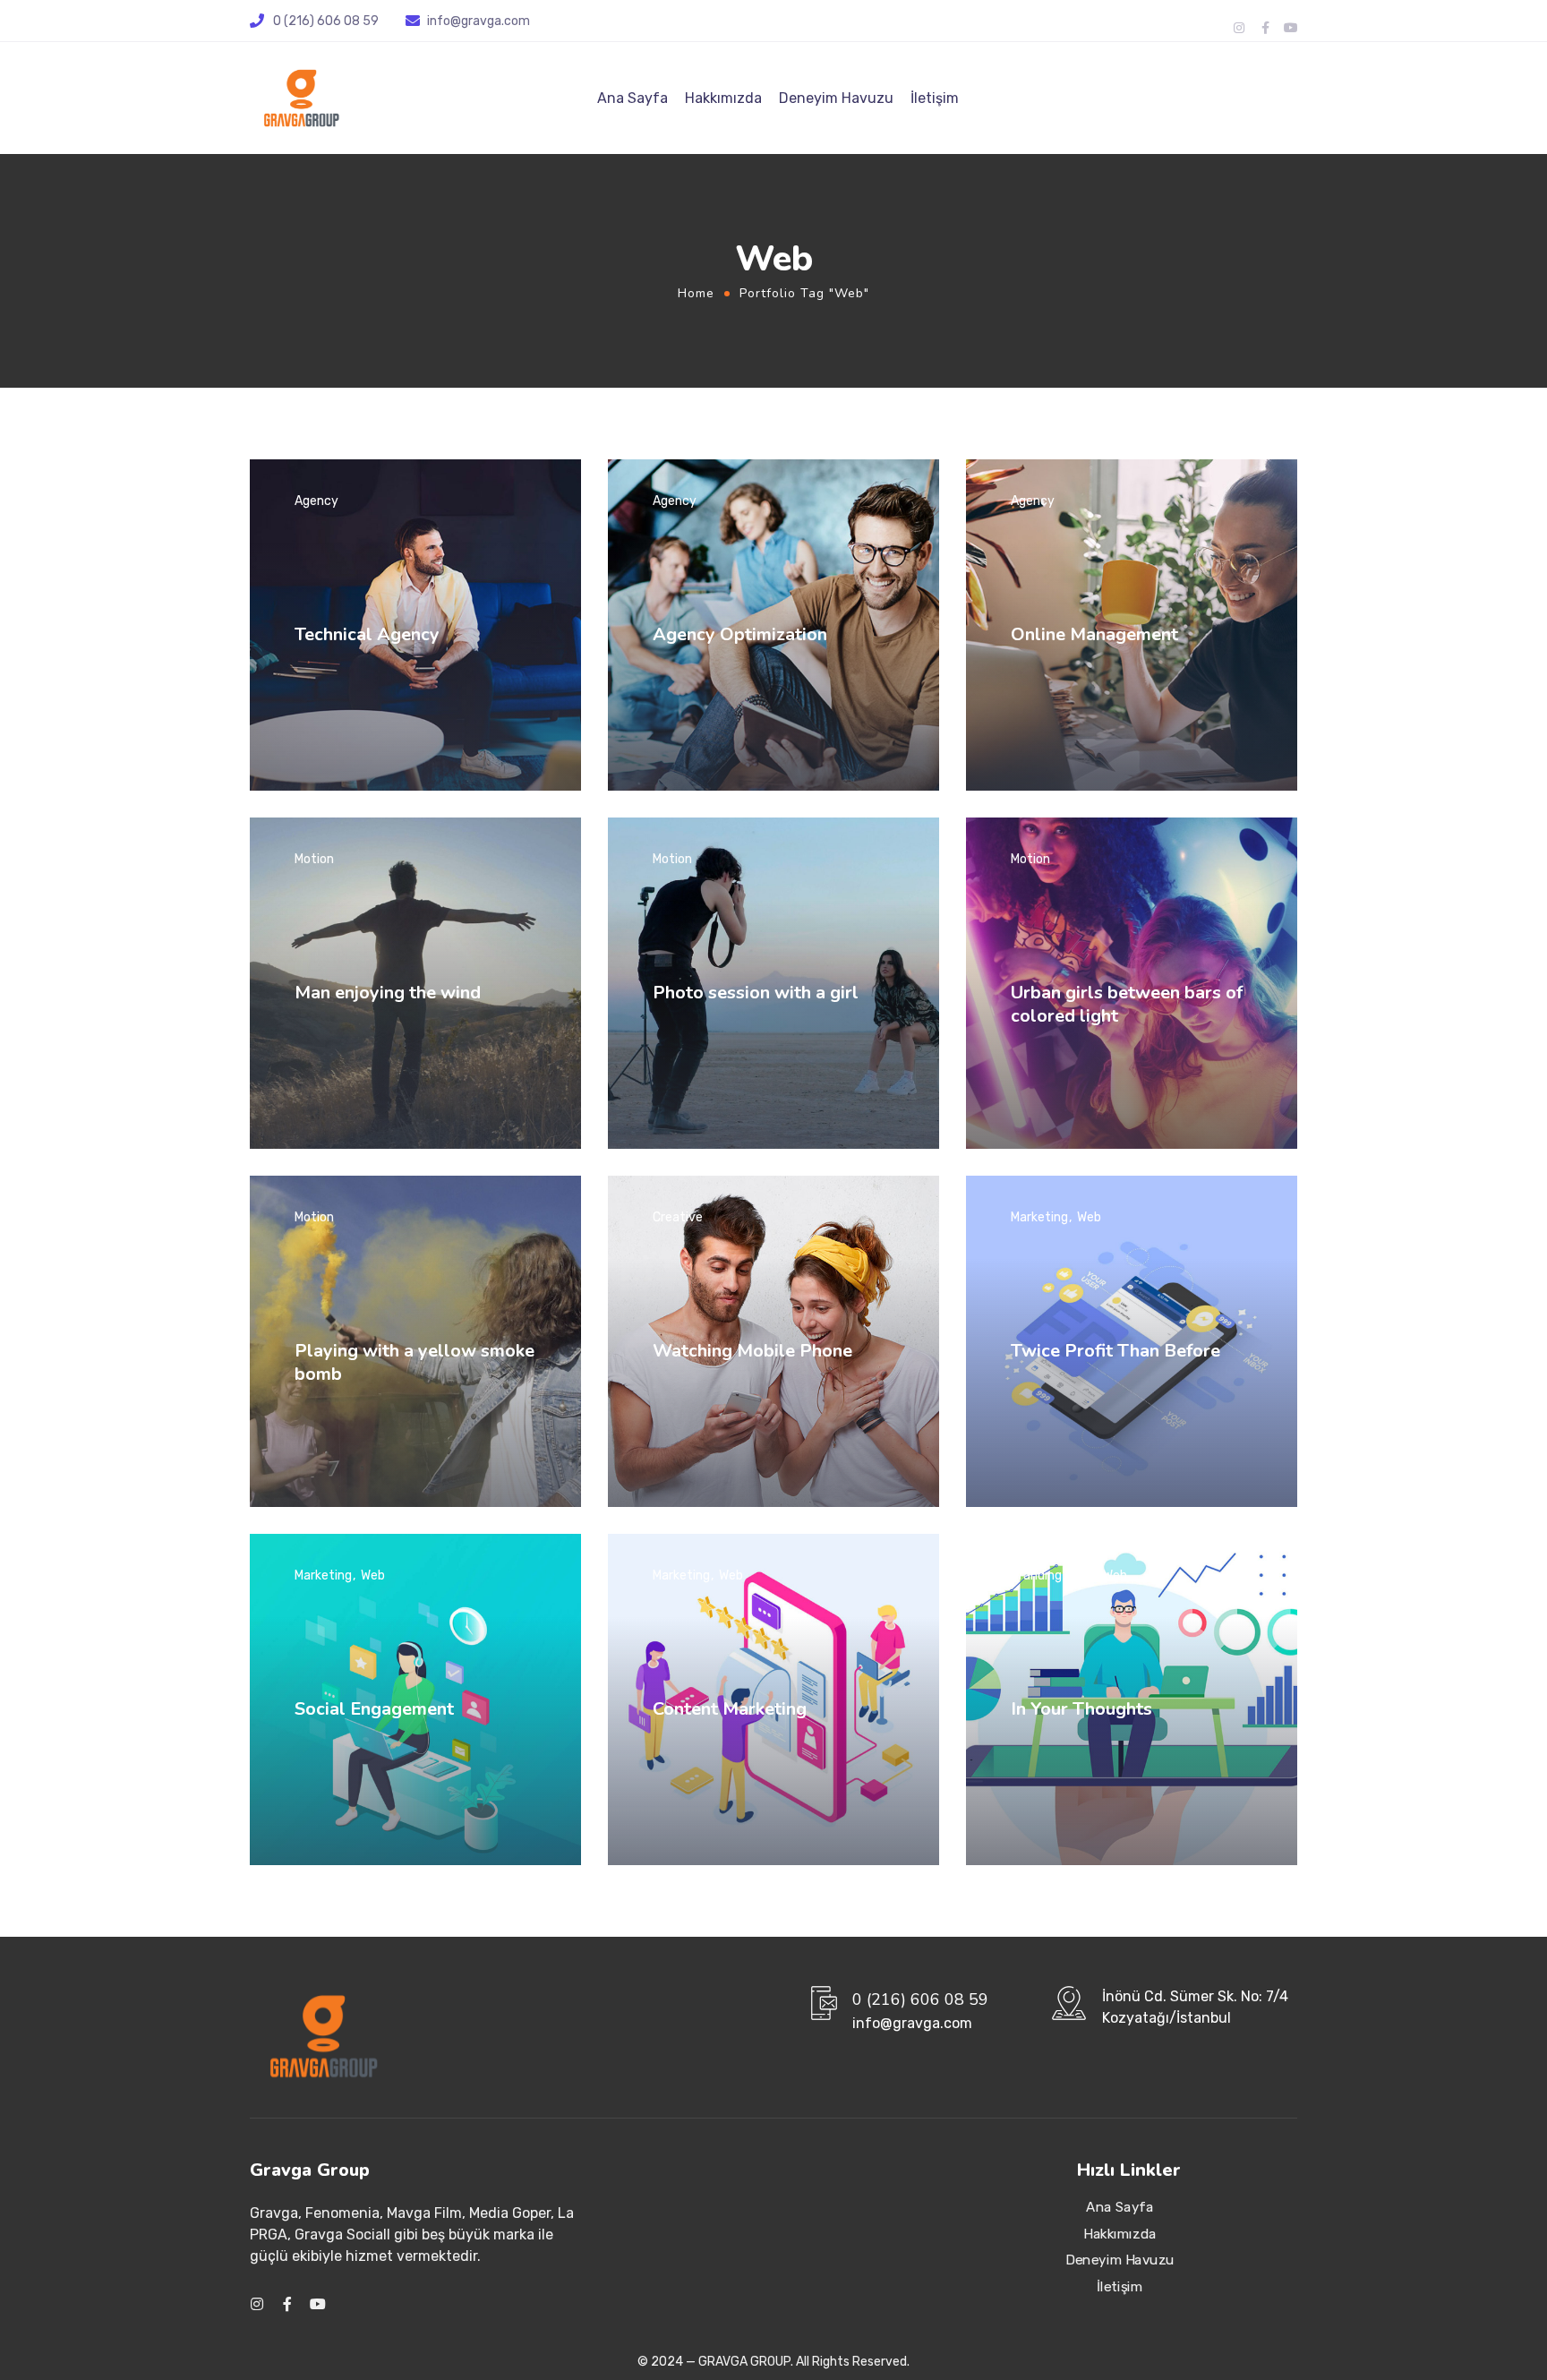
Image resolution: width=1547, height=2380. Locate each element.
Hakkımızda (723, 98)
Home (696, 293)
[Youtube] (1291, 28)
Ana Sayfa (632, 98)
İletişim (935, 98)
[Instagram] (1239, 28)
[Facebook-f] (1265, 28)
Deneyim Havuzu (836, 98)
